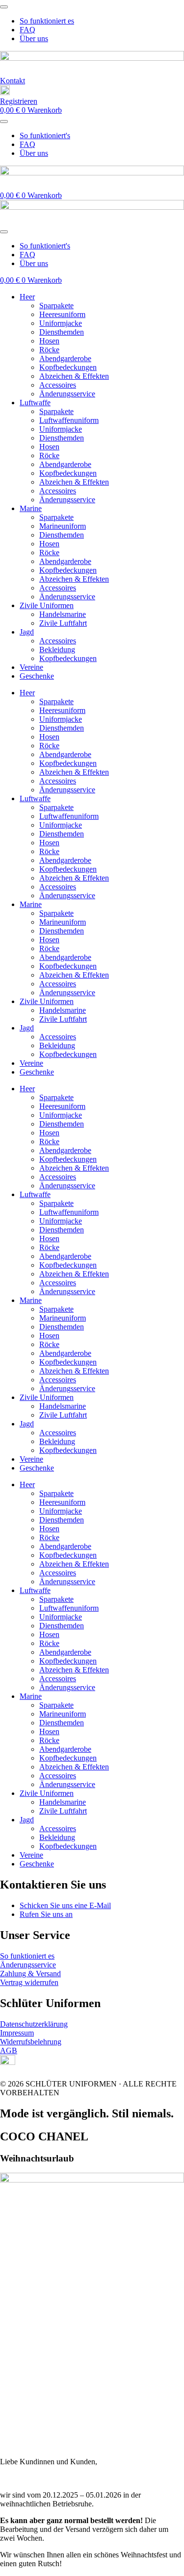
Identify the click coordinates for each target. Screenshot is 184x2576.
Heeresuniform (62, 314)
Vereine (31, 667)
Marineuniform (63, 526)
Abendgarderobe (65, 358)
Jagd (27, 632)
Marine (31, 508)
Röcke (49, 350)
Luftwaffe (35, 403)
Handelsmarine (63, 614)
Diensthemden (62, 332)
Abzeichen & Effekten (74, 376)
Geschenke (37, 676)
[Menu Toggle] (4, 7)
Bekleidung (57, 650)
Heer (27, 297)
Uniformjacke (61, 323)
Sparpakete (56, 306)
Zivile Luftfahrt (63, 623)
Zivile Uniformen (47, 605)
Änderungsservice (67, 394)
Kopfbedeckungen (68, 367)
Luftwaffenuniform (69, 420)
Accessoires (58, 385)
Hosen (49, 341)
